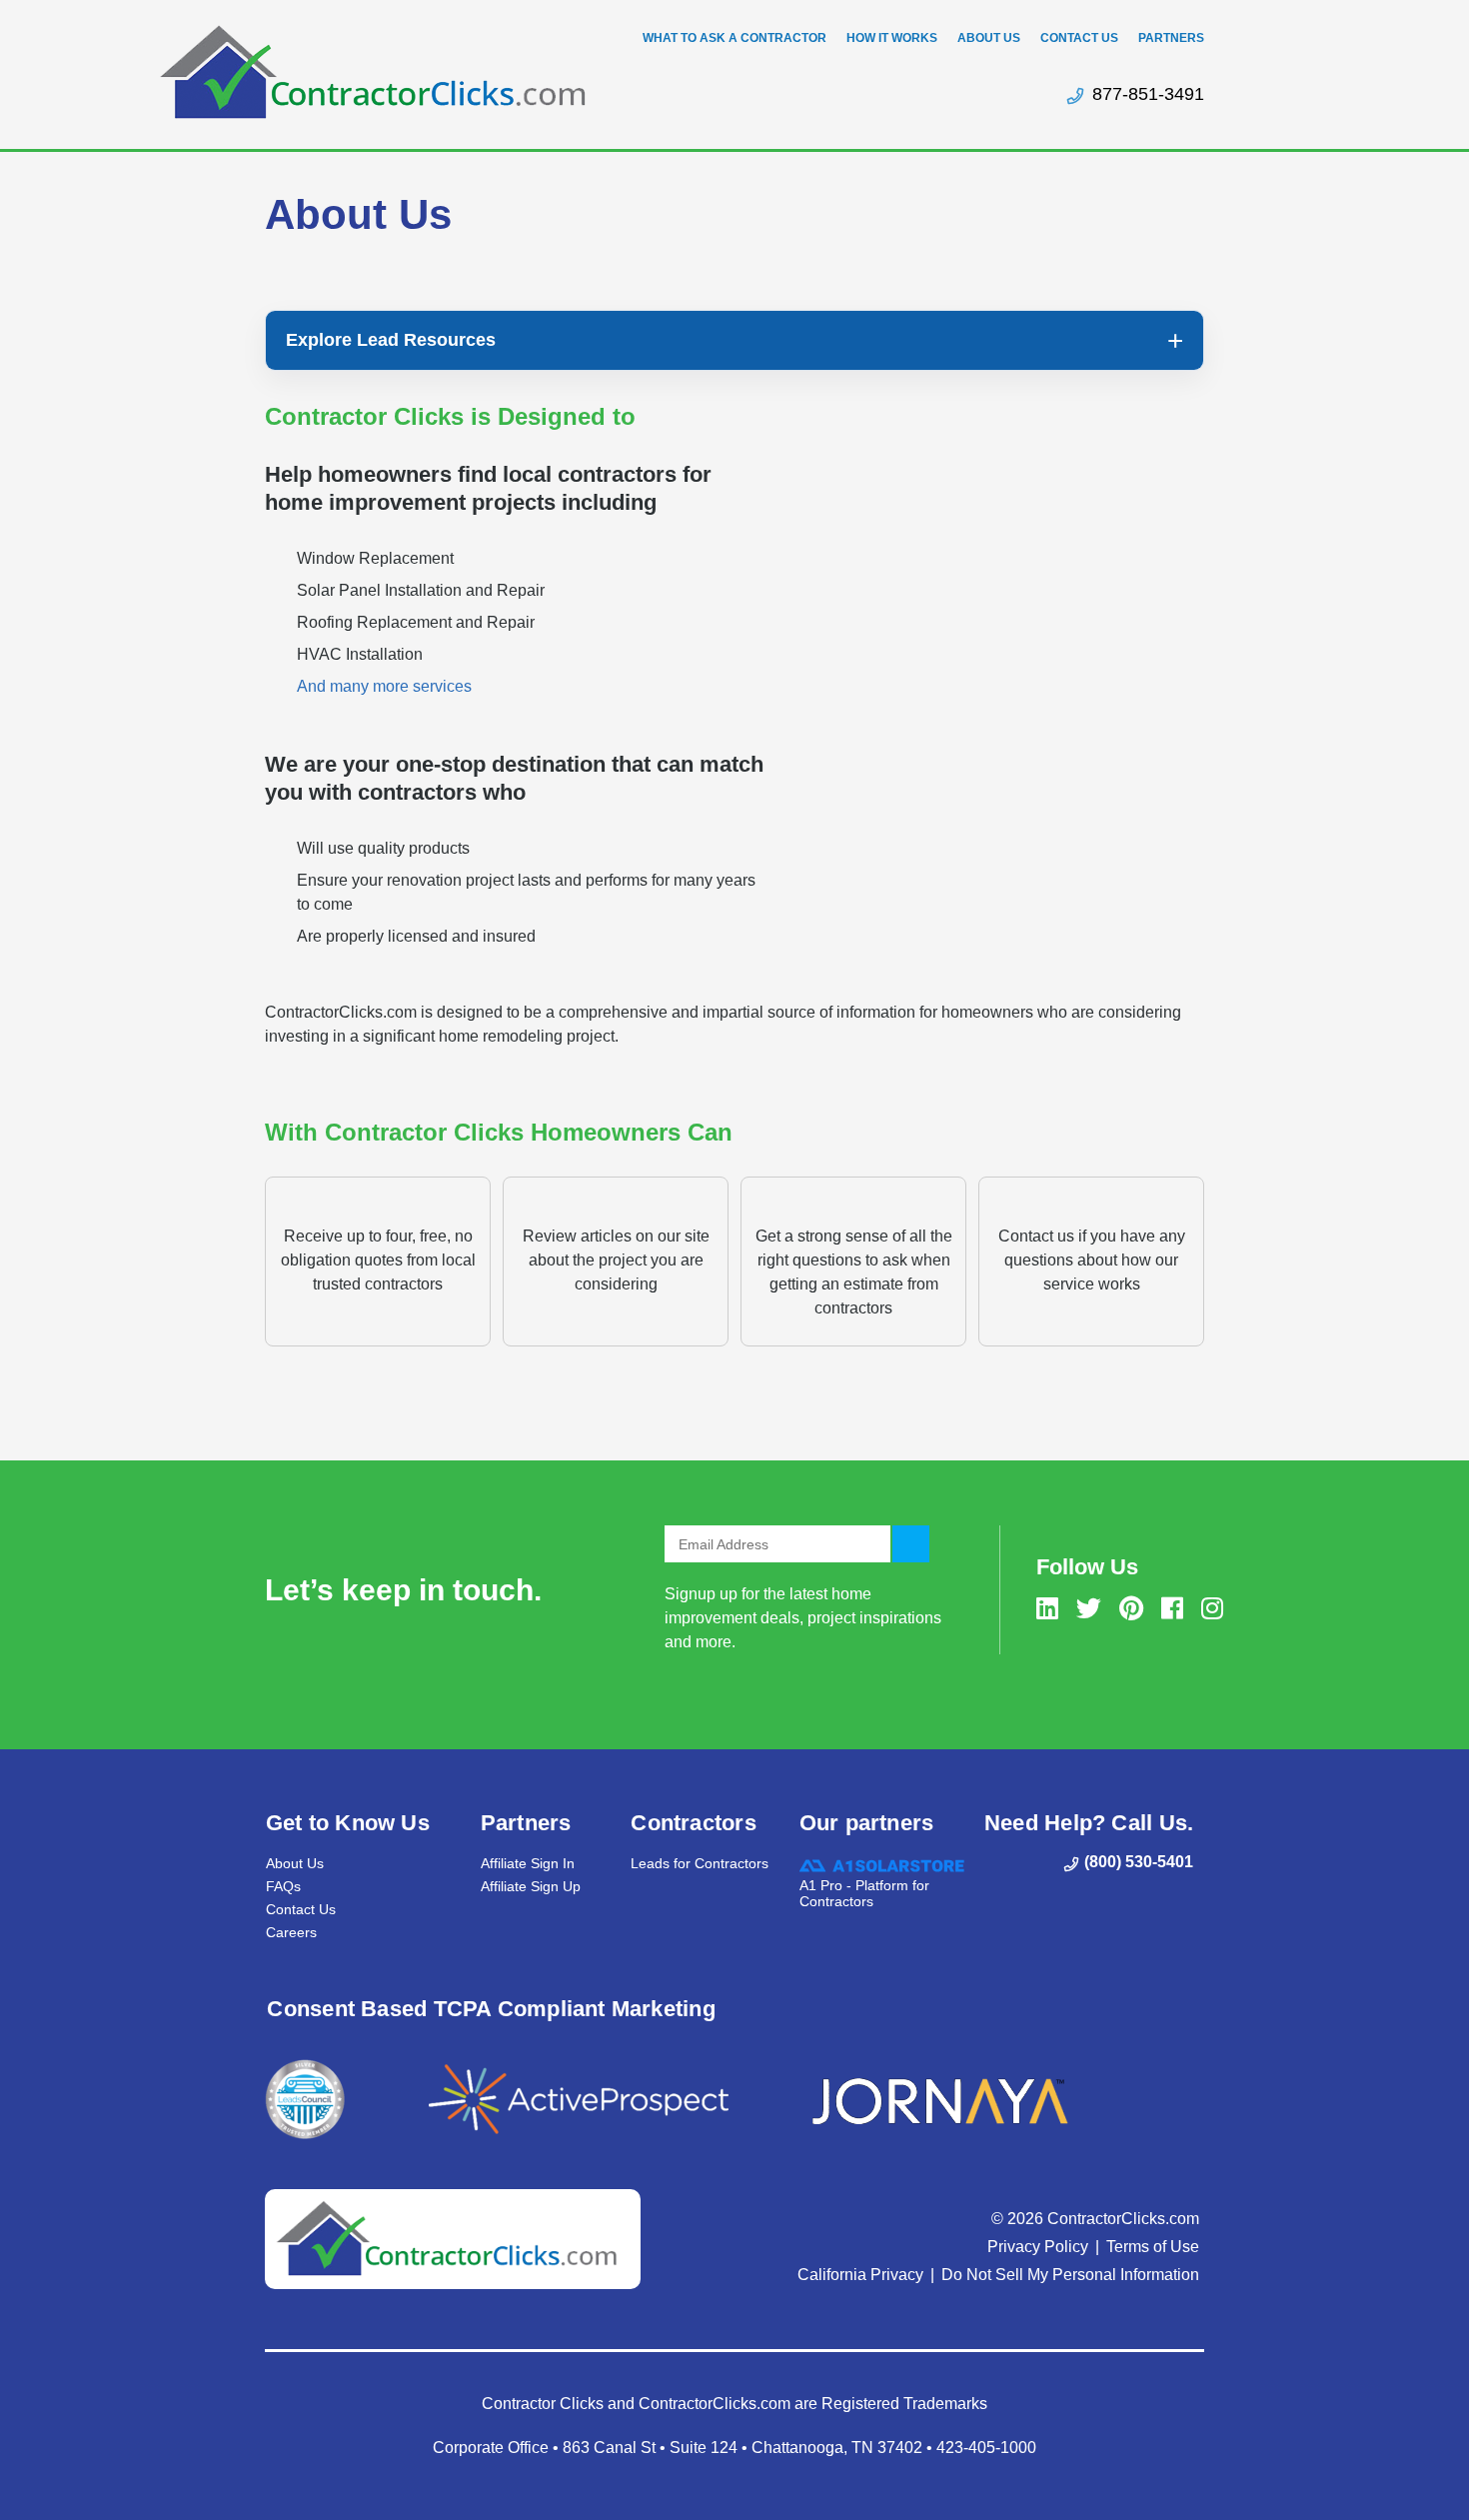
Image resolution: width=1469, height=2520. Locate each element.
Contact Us (301, 1909)
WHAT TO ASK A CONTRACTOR (734, 38)
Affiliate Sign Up (531, 1886)
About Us (295, 1863)
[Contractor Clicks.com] (372, 72)
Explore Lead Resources (391, 340)
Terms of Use (1153, 2247)
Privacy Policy (1038, 2247)
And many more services (384, 686)
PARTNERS (1171, 38)
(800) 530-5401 (1139, 1862)
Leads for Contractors (700, 1863)
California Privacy (860, 2275)
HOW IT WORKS (892, 38)
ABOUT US (989, 38)
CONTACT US (1079, 38)
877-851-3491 (1148, 94)
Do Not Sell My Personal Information (1070, 2275)
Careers (291, 1932)
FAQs (283, 1886)
